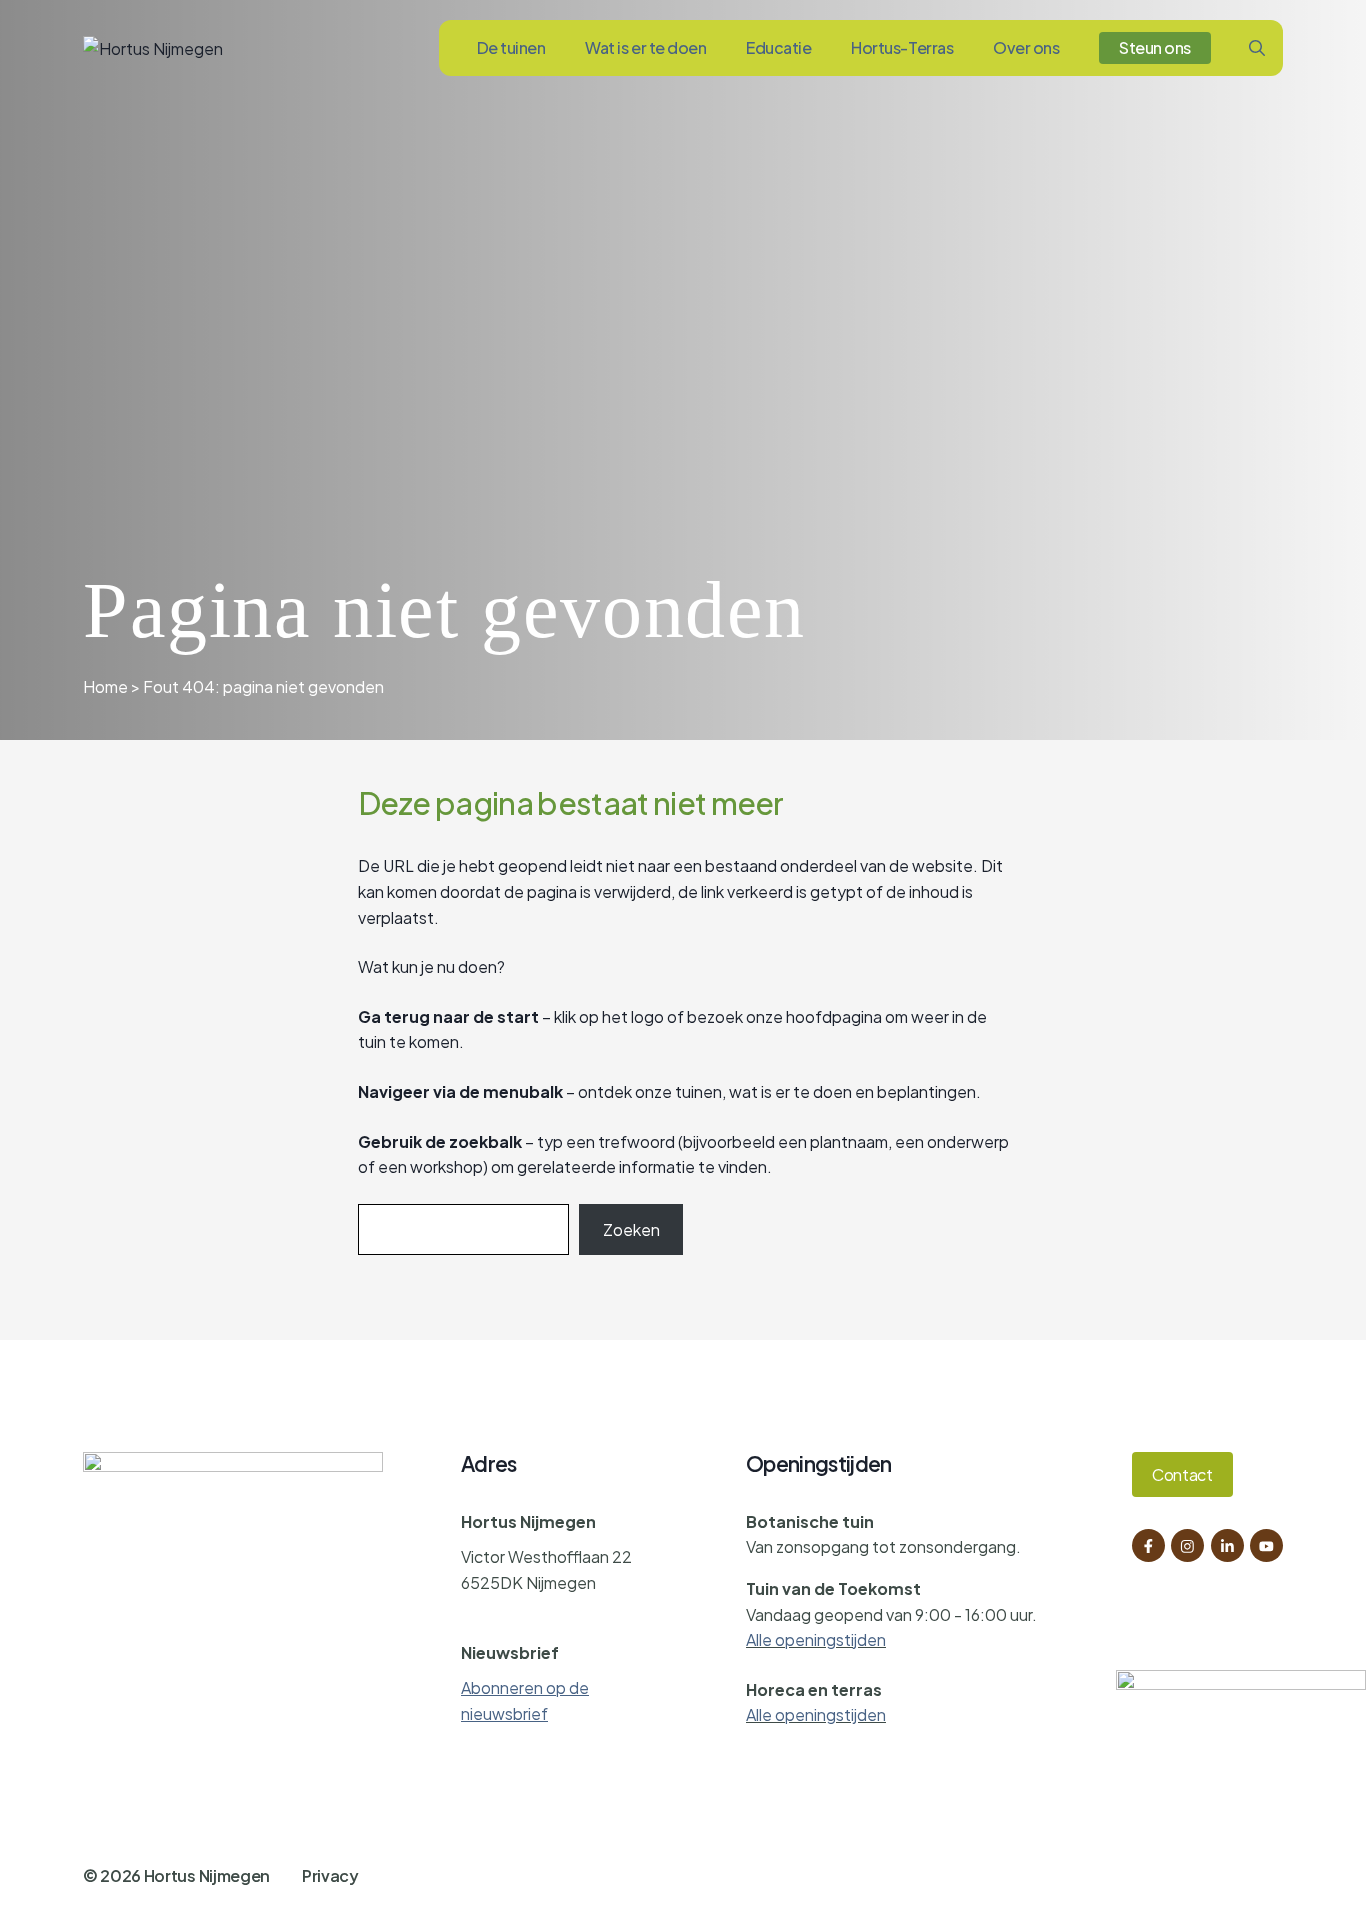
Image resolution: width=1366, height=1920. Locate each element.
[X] (1266, 1545)
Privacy (330, 1875)
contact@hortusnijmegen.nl (564, 1617)
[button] (1257, 48)
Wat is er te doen (645, 47)
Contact (1182, 1474)
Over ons (1026, 47)
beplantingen (926, 1091)
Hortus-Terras (902, 47)
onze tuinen (678, 1091)
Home (105, 686)
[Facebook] (1148, 1545)
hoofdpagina (834, 1016)
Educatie (778, 47)
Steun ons (1155, 47)
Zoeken (631, 1229)
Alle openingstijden (816, 1639)
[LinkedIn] (1227, 1545)
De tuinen (511, 47)
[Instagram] (1187, 1545)
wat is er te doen (790, 1091)
